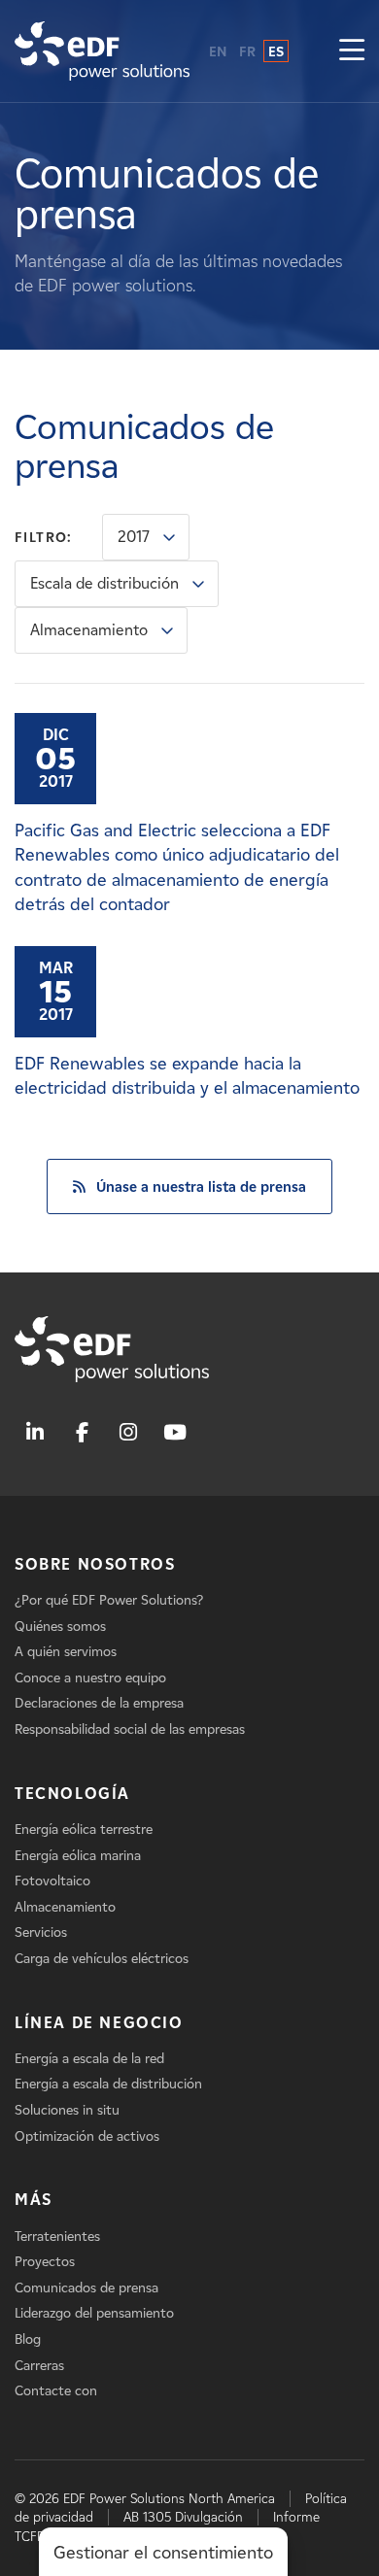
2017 (134, 537)
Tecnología (72, 1794)
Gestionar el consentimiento (163, 2553)
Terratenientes (57, 2237)
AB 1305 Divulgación (183, 2517)
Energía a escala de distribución (108, 2084)
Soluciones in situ (67, 2110)
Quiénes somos (60, 1627)
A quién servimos (66, 1652)
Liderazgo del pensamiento (94, 2313)
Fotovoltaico (52, 1881)
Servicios (41, 1932)
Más (34, 2200)
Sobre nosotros (95, 1564)
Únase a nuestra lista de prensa (201, 1187)
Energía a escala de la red (89, 2059)
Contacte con (56, 2391)
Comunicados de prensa (86, 2288)
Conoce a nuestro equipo (90, 1678)
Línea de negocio (99, 2023)
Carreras (39, 2366)
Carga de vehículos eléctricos (102, 1959)
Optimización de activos (87, 2136)
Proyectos (45, 2262)
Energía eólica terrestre (84, 1830)
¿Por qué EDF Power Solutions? (109, 1600)
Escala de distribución (104, 583)
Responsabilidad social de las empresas (130, 1729)
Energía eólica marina (78, 1856)
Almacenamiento (89, 630)
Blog (28, 2339)
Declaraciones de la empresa (99, 1703)
